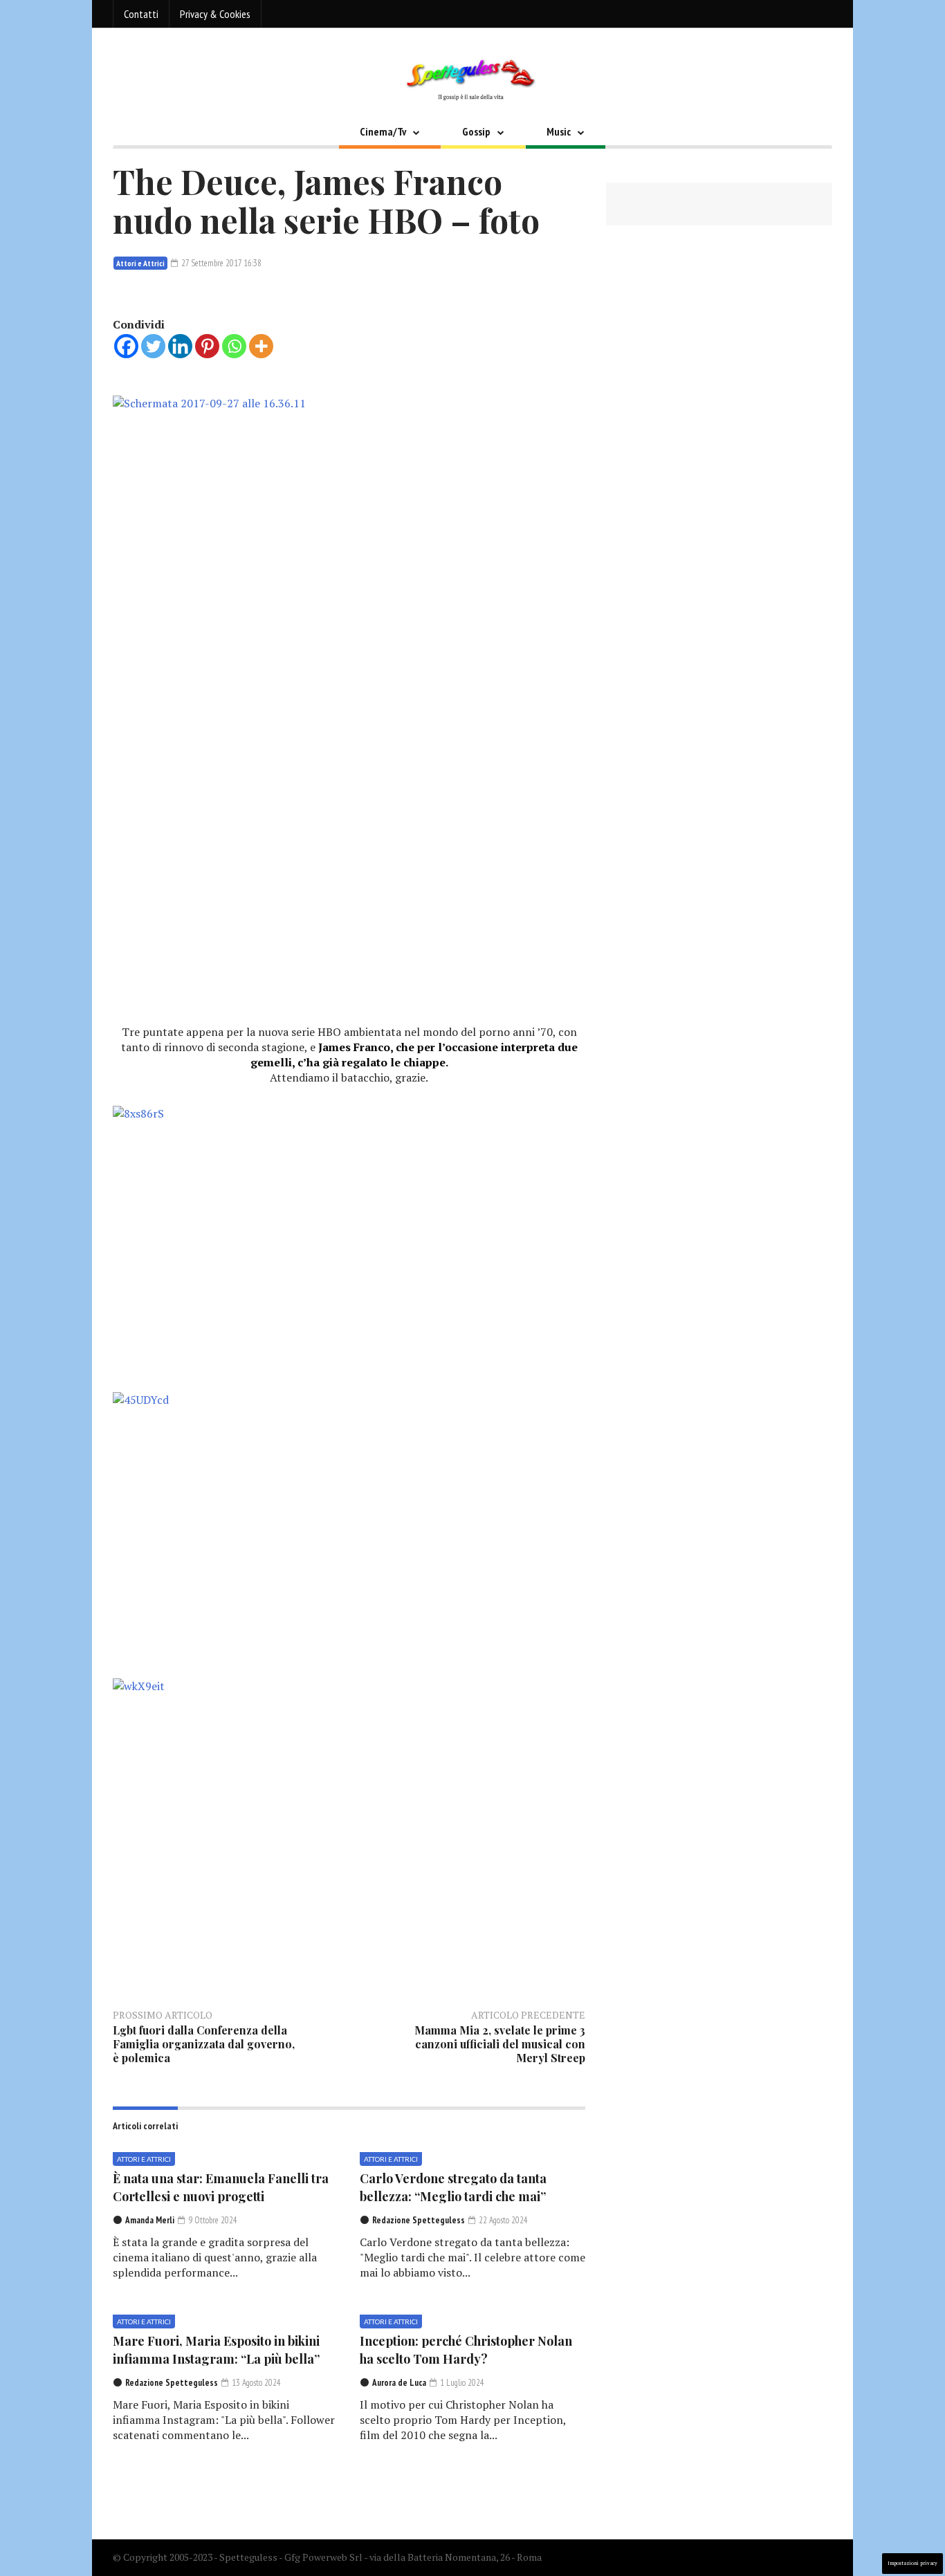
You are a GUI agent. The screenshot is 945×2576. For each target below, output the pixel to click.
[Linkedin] (180, 346)
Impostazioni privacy (912, 2563)
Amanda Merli (150, 2220)
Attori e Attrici (140, 263)
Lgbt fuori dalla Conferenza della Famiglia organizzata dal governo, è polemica (204, 2044)
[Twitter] (153, 346)
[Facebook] (126, 346)
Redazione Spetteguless (419, 2220)
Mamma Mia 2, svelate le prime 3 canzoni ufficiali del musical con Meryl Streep (500, 2044)
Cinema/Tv (383, 131)
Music (559, 131)
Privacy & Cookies (215, 14)
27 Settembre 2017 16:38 (220, 263)
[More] (261, 346)
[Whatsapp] (234, 346)
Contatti (141, 14)
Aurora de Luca (399, 2383)
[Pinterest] (207, 346)
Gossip (476, 131)
